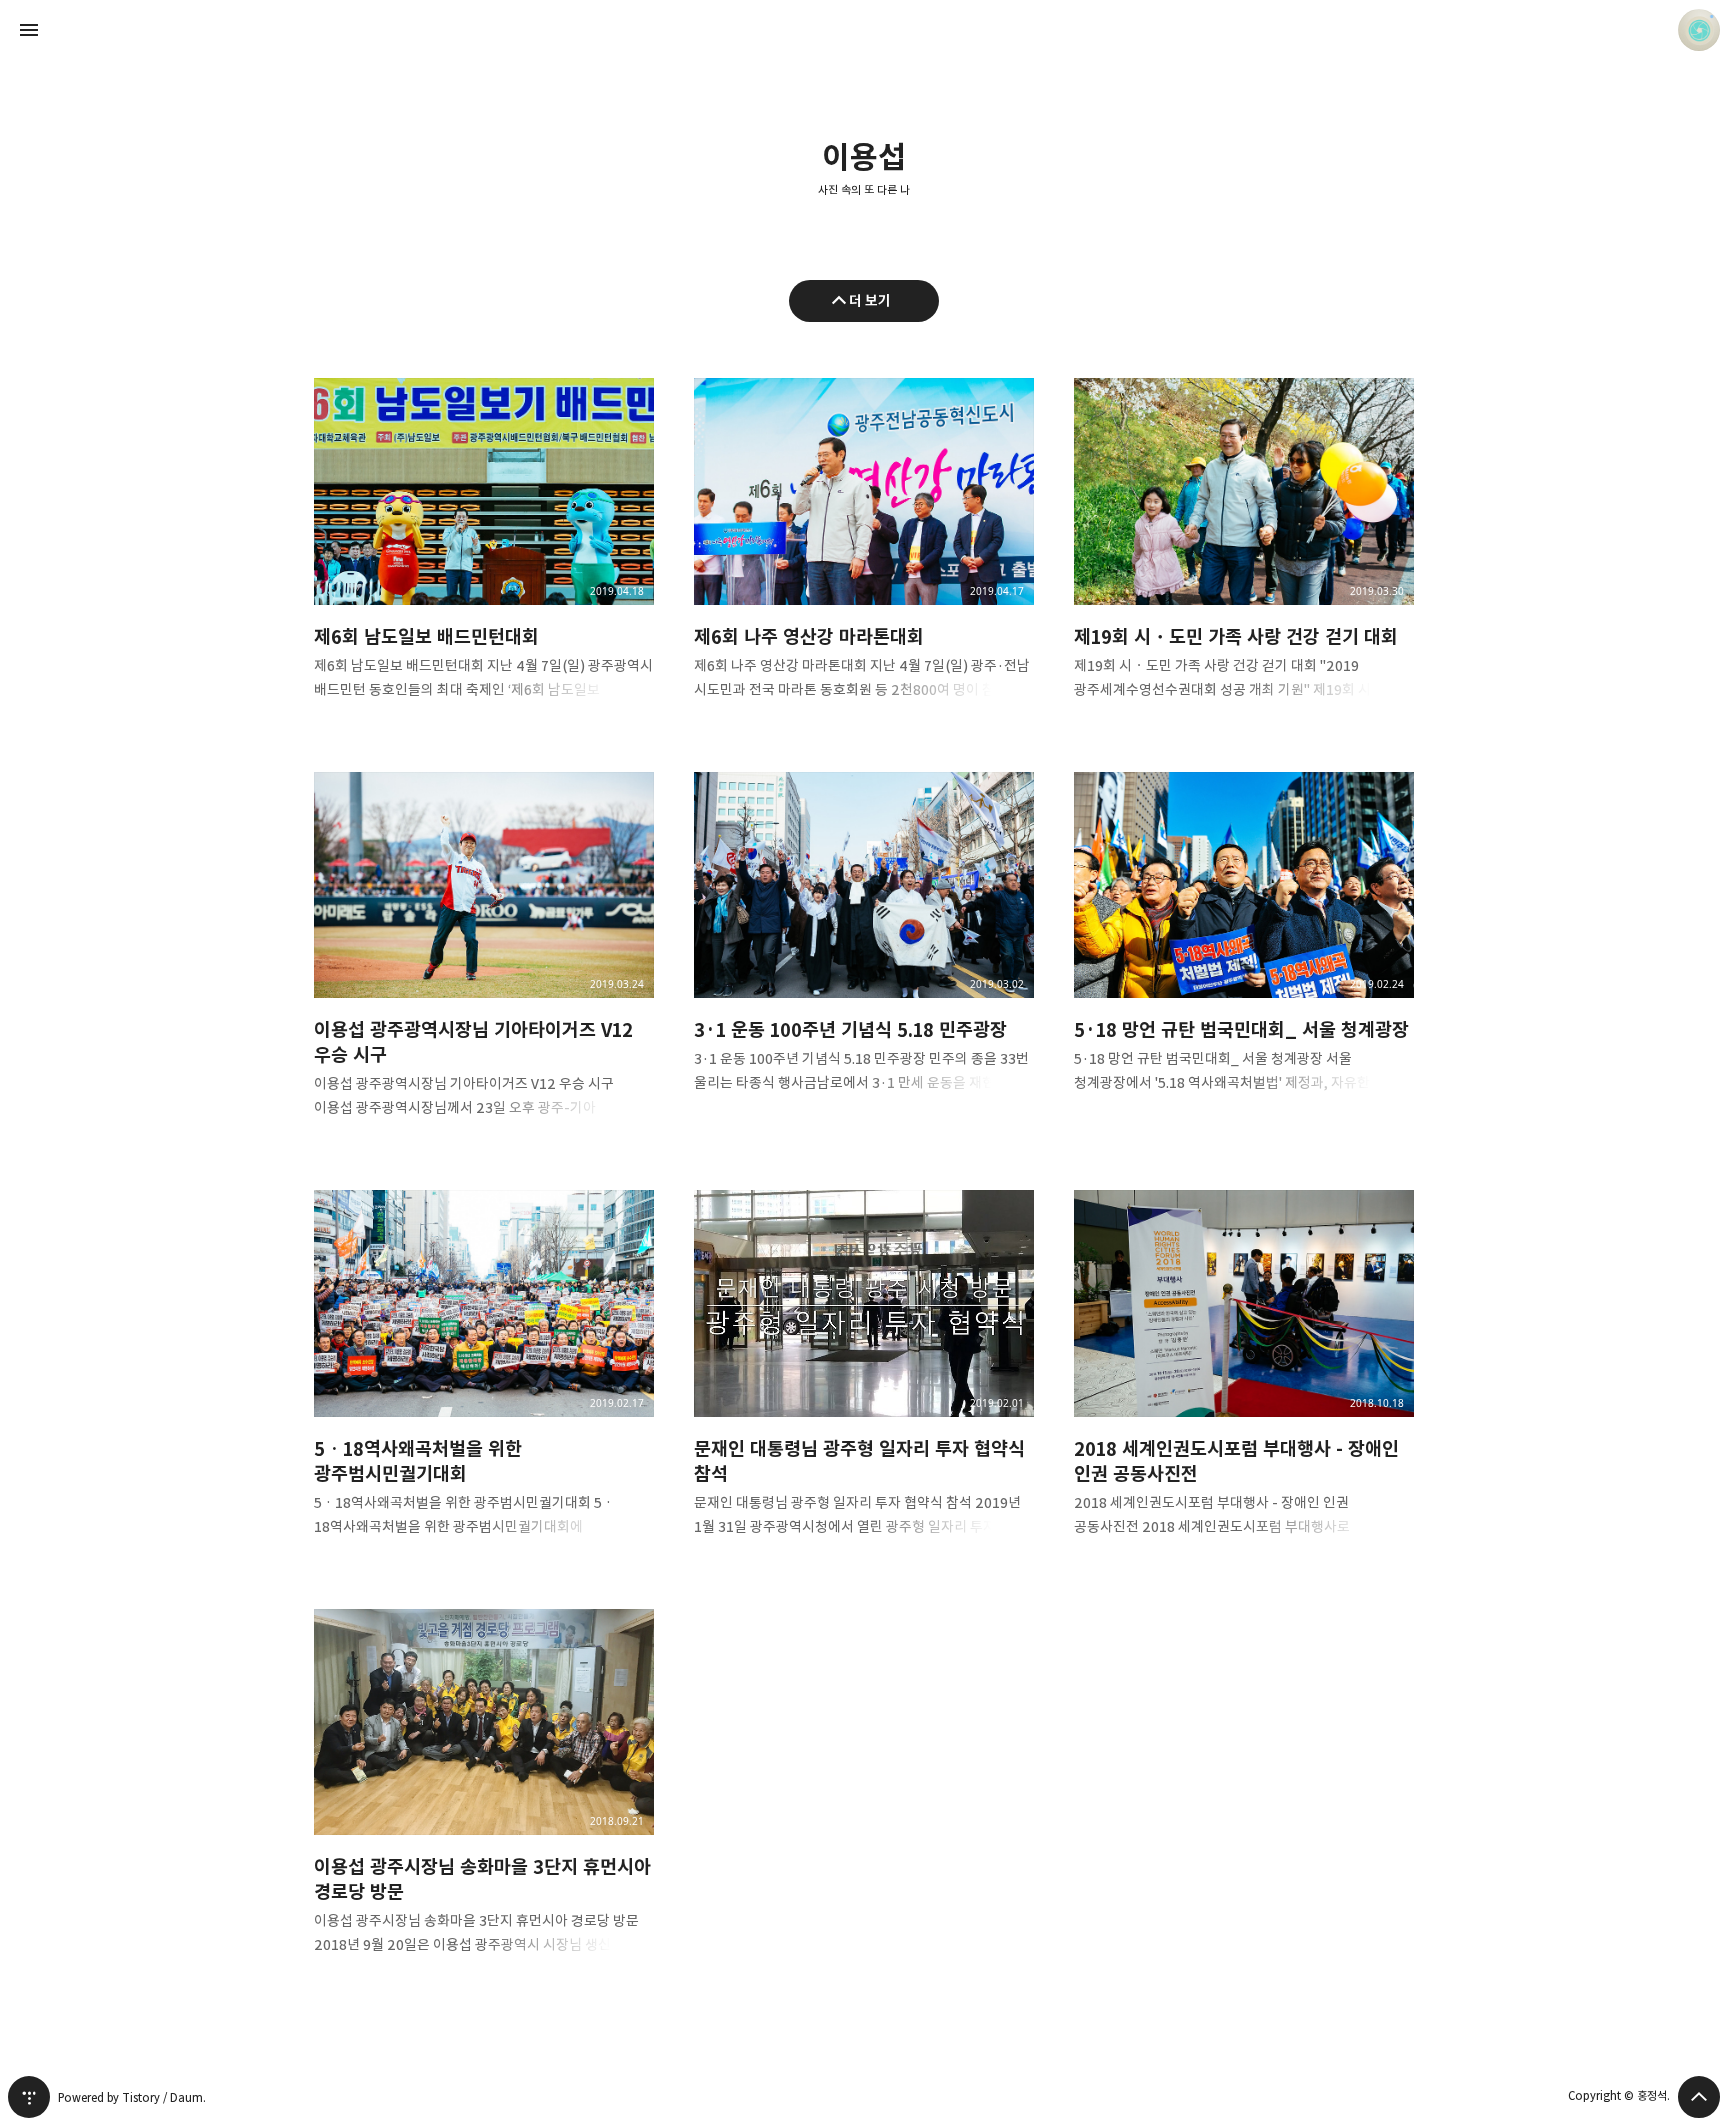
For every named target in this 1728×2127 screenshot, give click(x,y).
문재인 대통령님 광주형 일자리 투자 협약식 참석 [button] (864, 1379)
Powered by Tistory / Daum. (132, 2097)
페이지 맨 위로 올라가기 (1699, 2097)
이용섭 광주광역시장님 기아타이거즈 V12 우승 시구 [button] (484, 961)
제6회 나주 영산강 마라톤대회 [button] (864, 555)
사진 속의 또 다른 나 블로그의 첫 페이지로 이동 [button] (864, 30)
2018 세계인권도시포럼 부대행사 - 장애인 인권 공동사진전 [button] (1244, 1379)
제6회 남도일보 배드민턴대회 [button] (484, 555)
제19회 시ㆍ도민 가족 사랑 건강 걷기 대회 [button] (1244, 555)
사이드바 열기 (29, 30)
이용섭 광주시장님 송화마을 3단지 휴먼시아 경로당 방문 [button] (484, 1798)
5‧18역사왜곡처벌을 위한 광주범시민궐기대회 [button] (484, 1379)
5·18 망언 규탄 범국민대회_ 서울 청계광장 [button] (1244, 949)
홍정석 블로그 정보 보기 (1699, 30)
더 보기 (870, 300)
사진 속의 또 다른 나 (864, 190)
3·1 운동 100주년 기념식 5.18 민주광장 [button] (864, 949)
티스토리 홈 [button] (29, 2097)
